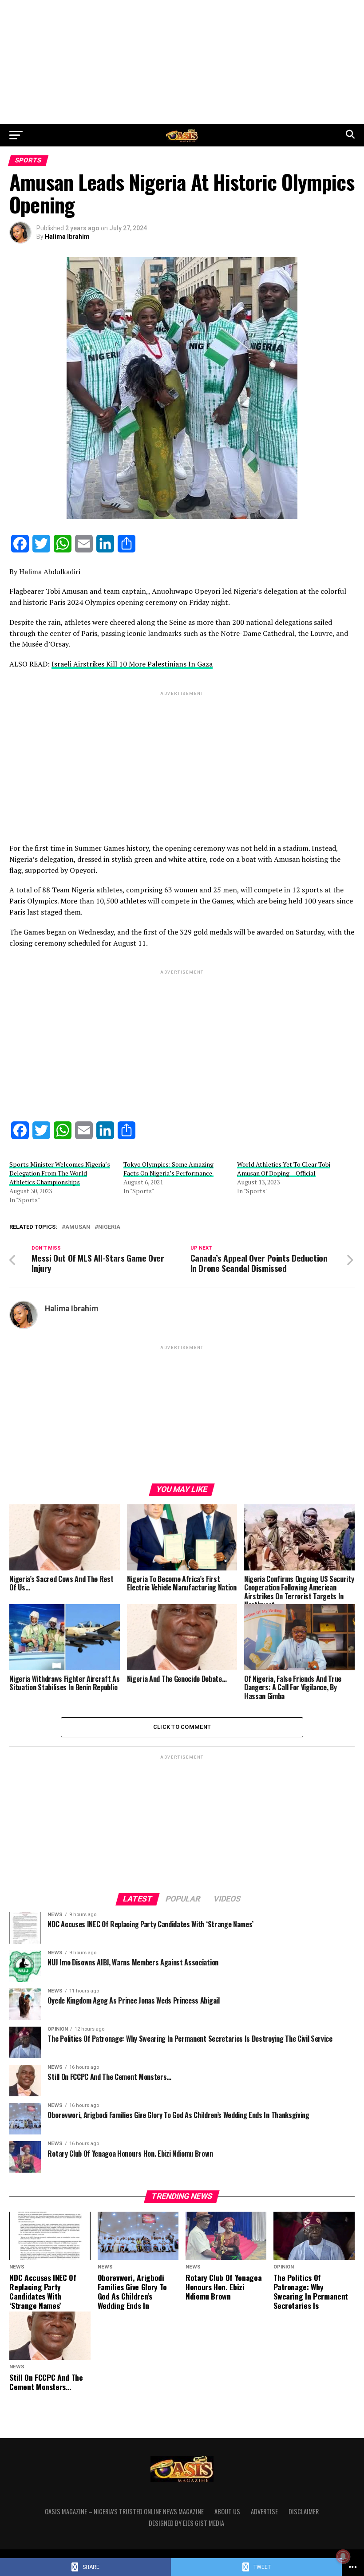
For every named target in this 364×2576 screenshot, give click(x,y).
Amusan (78, 1227)
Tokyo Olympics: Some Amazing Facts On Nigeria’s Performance (168, 1169)
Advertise (264, 2511)
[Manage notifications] (343, 2556)
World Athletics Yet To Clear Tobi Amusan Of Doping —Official (284, 1169)
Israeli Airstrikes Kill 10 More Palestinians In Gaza (132, 664)
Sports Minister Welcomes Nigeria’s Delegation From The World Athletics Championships (60, 1173)
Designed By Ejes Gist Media (186, 2523)
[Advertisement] (182, 62)
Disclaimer (304, 2511)
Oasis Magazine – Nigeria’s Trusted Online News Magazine (124, 2511)
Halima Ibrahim (67, 237)
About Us (227, 2511)
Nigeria (109, 1227)
